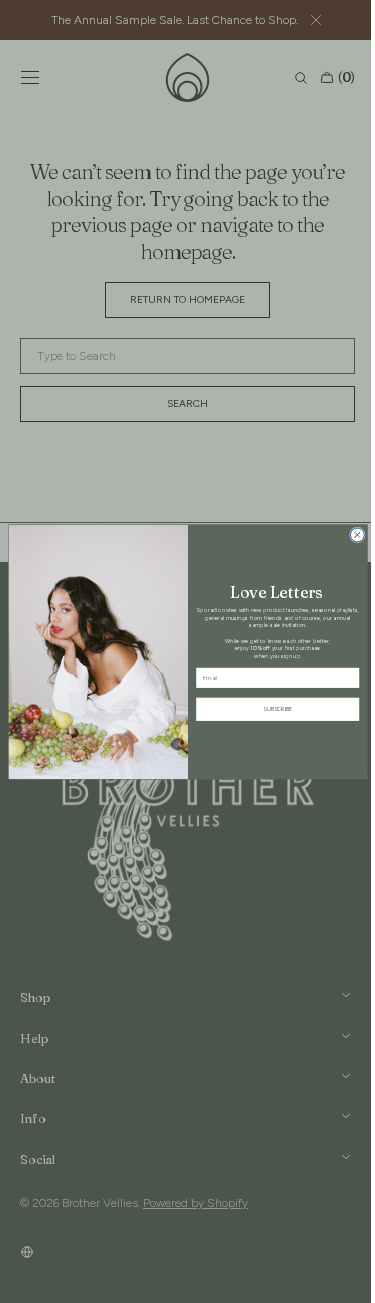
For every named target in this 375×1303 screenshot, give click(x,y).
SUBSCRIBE (269, 708)
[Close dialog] (349, 534)
